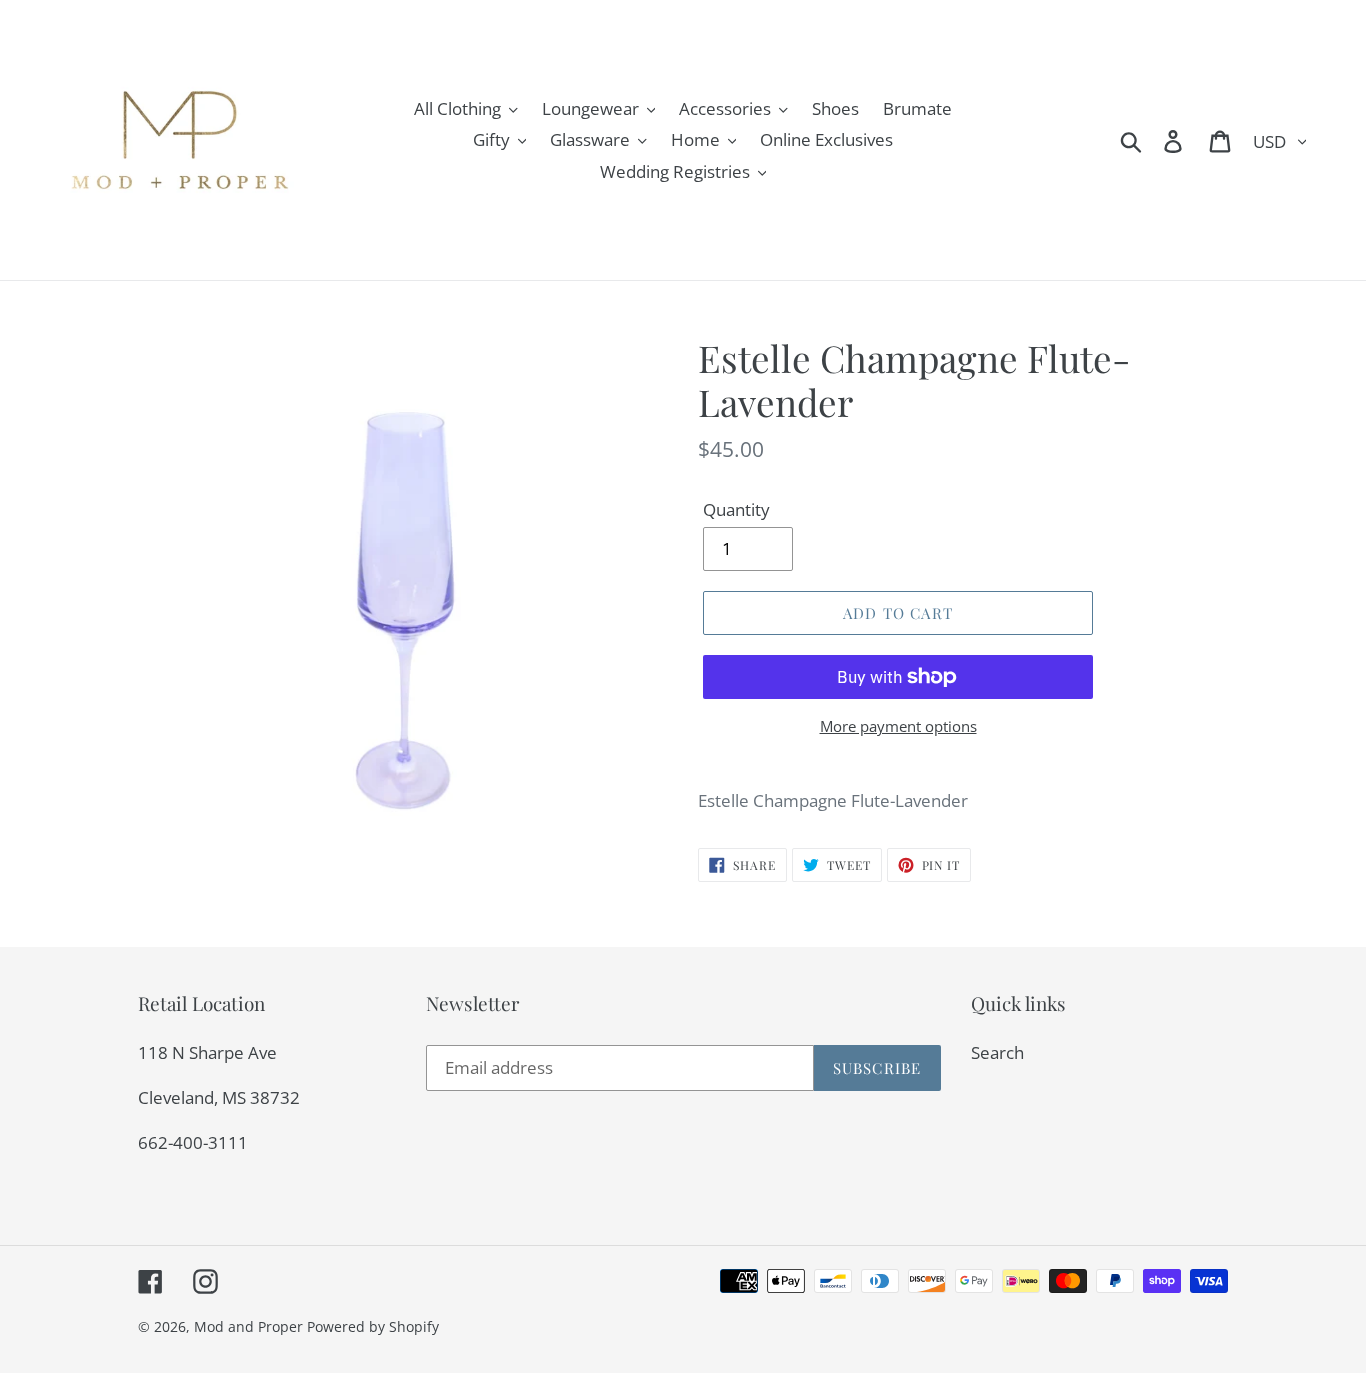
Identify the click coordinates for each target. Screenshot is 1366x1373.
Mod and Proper (248, 1326)
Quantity (736, 509)
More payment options (898, 726)
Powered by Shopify (373, 1326)
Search (997, 1052)
